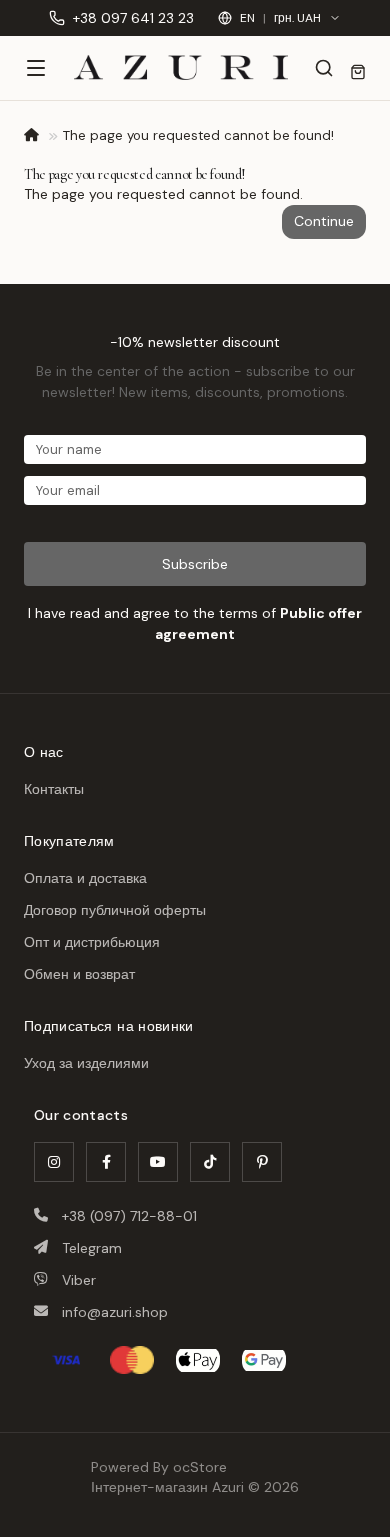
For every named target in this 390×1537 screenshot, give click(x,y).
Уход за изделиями (86, 1063)
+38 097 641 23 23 (133, 18)
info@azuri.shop (115, 1312)
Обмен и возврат (79, 974)
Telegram (92, 1248)
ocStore (200, 1467)
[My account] (358, 72)
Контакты (54, 789)
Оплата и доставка (85, 878)
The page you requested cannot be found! (198, 135)
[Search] (324, 68)
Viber (79, 1280)
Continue (324, 221)
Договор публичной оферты (115, 910)
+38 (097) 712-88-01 (129, 1216)
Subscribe (195, 564)
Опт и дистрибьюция (92, 942)
